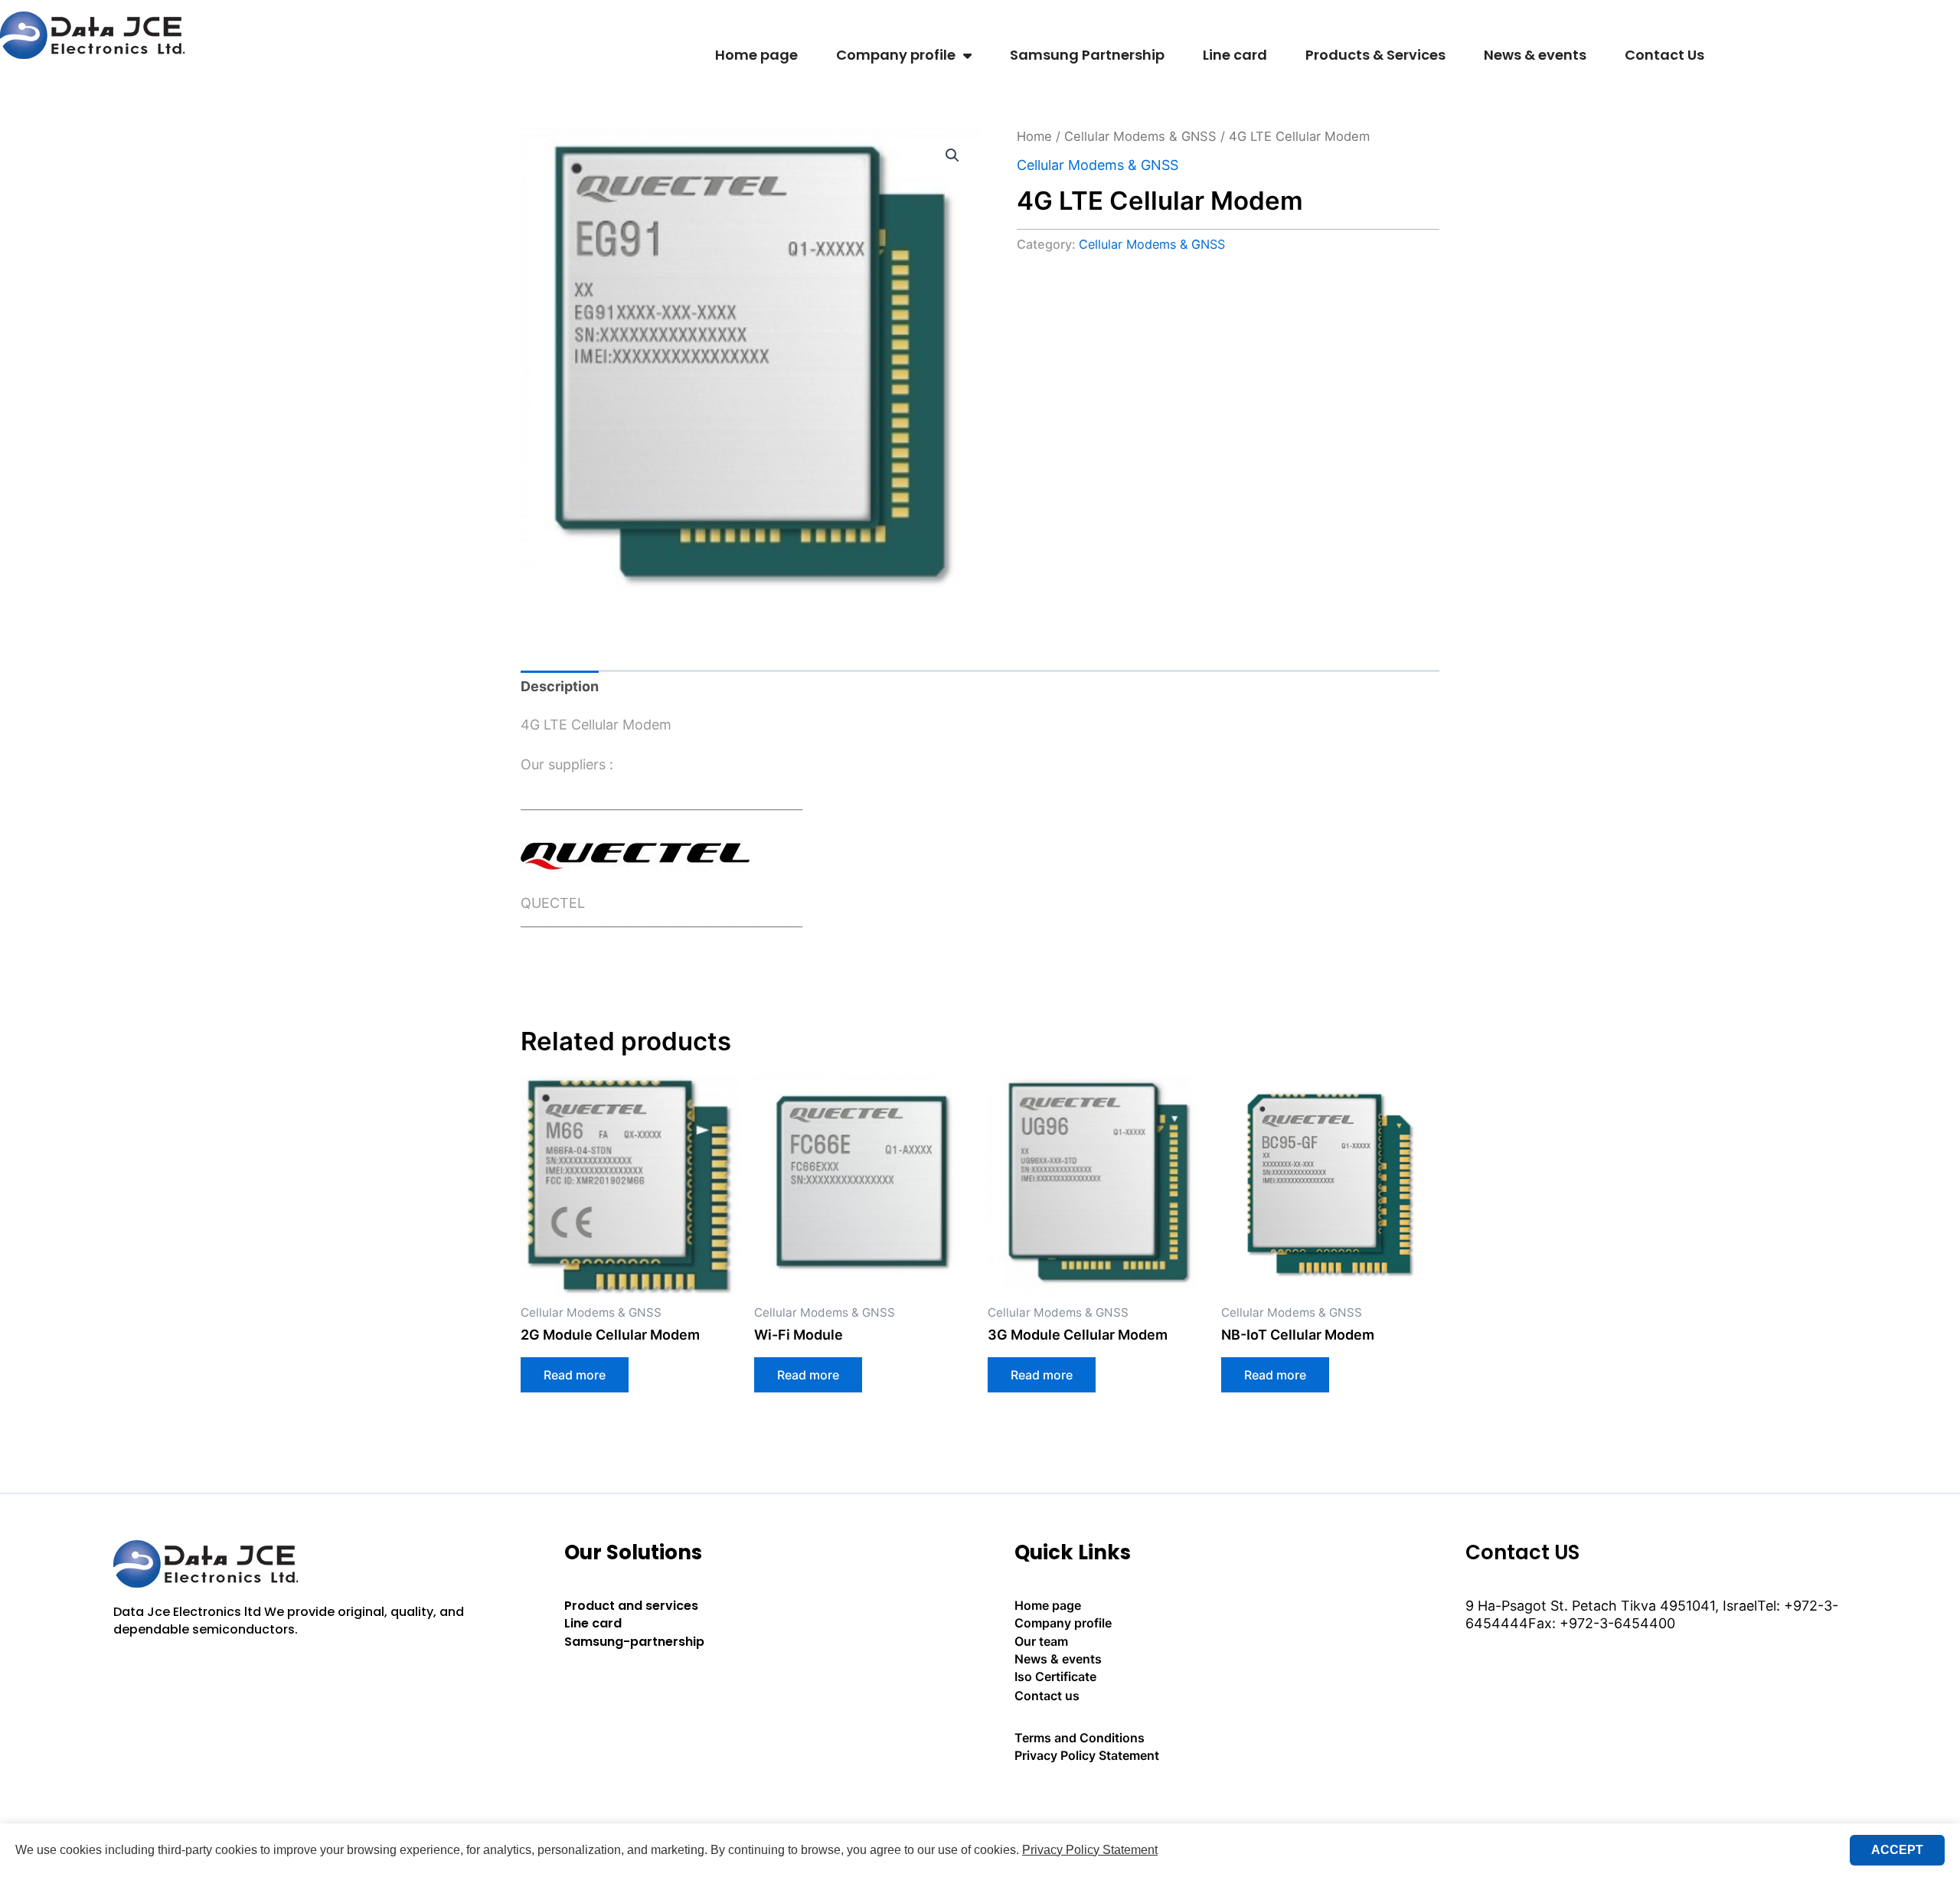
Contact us (1047, 1696)
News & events (1535, 55)
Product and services (631, 1606)
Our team (1041, 1641)
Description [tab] (560, 686)
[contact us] (1205, 1798)
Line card (1235, 55)
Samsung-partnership (634, 1642)
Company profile (896, 55)
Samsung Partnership (1087, 55)
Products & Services (1375, 55)
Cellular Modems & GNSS (1140, 136)
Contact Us (1664, 55)
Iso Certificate (1055, 1676)
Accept (1897, 1850)
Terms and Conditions (1080, 1738)
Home (1034, 136)
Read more (575, 1375)
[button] (952, 155)
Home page (756, 55)
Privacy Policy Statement (1087, 1755)
